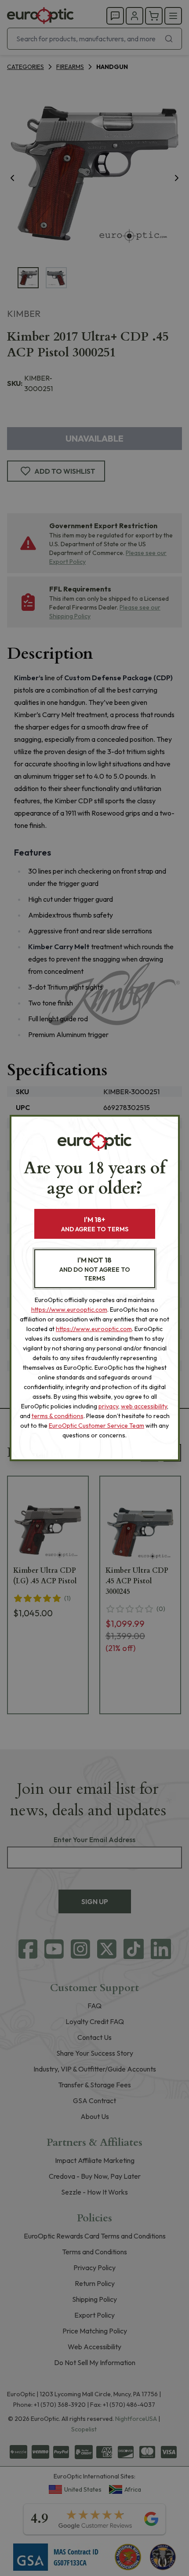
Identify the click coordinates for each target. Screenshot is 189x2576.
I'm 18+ (95, 1224)
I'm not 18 (95, 1269)
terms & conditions (58, 1416)
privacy (108, 1406)
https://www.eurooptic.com (69, 1310)
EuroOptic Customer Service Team (96, 1426)
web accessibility (144, 1406)
